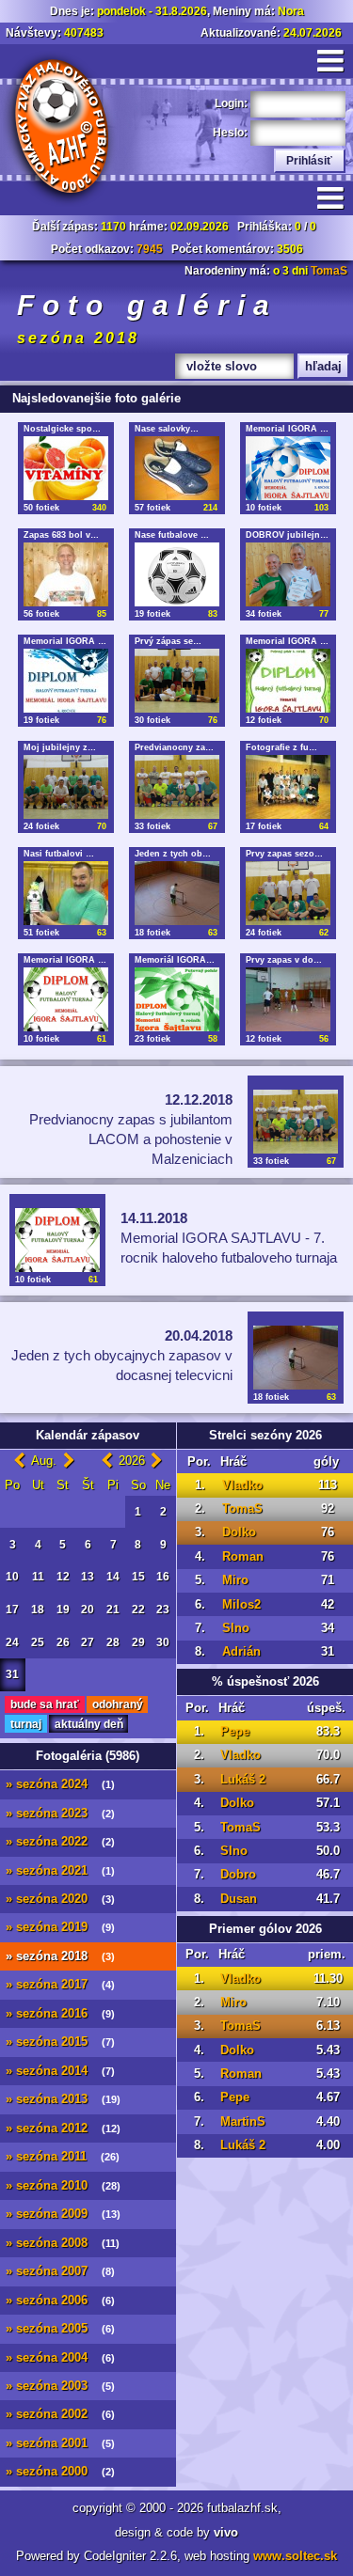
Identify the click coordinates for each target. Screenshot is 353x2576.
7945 (150, 249)
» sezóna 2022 (60, 1842)
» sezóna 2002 (60, 2414)
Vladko (242, 1485)
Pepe (235, 1732)
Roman (243, 1557)
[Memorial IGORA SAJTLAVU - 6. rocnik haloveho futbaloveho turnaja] (288, 681)
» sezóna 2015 (60, 2042)
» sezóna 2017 (60, 1985)
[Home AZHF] (59, 129)
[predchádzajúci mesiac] (19, 1461)
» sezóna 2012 (63, 2128)
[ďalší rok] (157, 1461)
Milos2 (241, 1605)
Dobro (238, 1875)
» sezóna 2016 (60, 2014)
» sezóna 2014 (60, 2071)
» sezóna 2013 (63, 2099)
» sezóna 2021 (60, 1871)
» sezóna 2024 (60, 1784)
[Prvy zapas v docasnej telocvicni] (288, 999)
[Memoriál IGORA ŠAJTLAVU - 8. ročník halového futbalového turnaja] (177, 999)
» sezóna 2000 (60, 2472)
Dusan (239, 1899)
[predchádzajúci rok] (107, 1461)
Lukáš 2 (243, 1780)
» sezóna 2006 (60, 2301)
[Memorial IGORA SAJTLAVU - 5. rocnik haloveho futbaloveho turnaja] (288, 468)
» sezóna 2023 (60, 1814)
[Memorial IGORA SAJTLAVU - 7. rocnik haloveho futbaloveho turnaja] (66, 999)
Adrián (241, 1652)
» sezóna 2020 (60, 1899)
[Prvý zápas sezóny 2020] (177, 681)
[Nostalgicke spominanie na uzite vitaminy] (66, 468)
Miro (235, 1580)
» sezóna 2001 (60, 2443)
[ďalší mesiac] (69, 1461)
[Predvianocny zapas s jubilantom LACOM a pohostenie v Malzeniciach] (177, 787)
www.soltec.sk (295, 2556)
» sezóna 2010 (63, 2186)
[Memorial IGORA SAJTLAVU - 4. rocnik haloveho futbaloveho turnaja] (66, 681)
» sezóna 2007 (60, 2271)
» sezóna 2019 (60, 1927)
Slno (236, 1628)
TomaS (329, 271)
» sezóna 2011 (63, 2157)
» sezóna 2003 (60, 2386)
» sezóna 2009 (63, 2214)
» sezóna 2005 (60, 2329)
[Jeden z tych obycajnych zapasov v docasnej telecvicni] (177, 893)
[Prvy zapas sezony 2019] (288, 893)
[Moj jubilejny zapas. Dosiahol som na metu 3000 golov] (66, 787)
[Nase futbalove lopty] (177, 574)
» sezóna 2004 (60, 2358)
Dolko (239, 1532)
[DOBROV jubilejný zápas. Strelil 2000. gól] (288, 574)
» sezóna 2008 (63, 2243)
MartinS (243, 2122)
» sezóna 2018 (60, 1956)
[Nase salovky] (177, 468)
